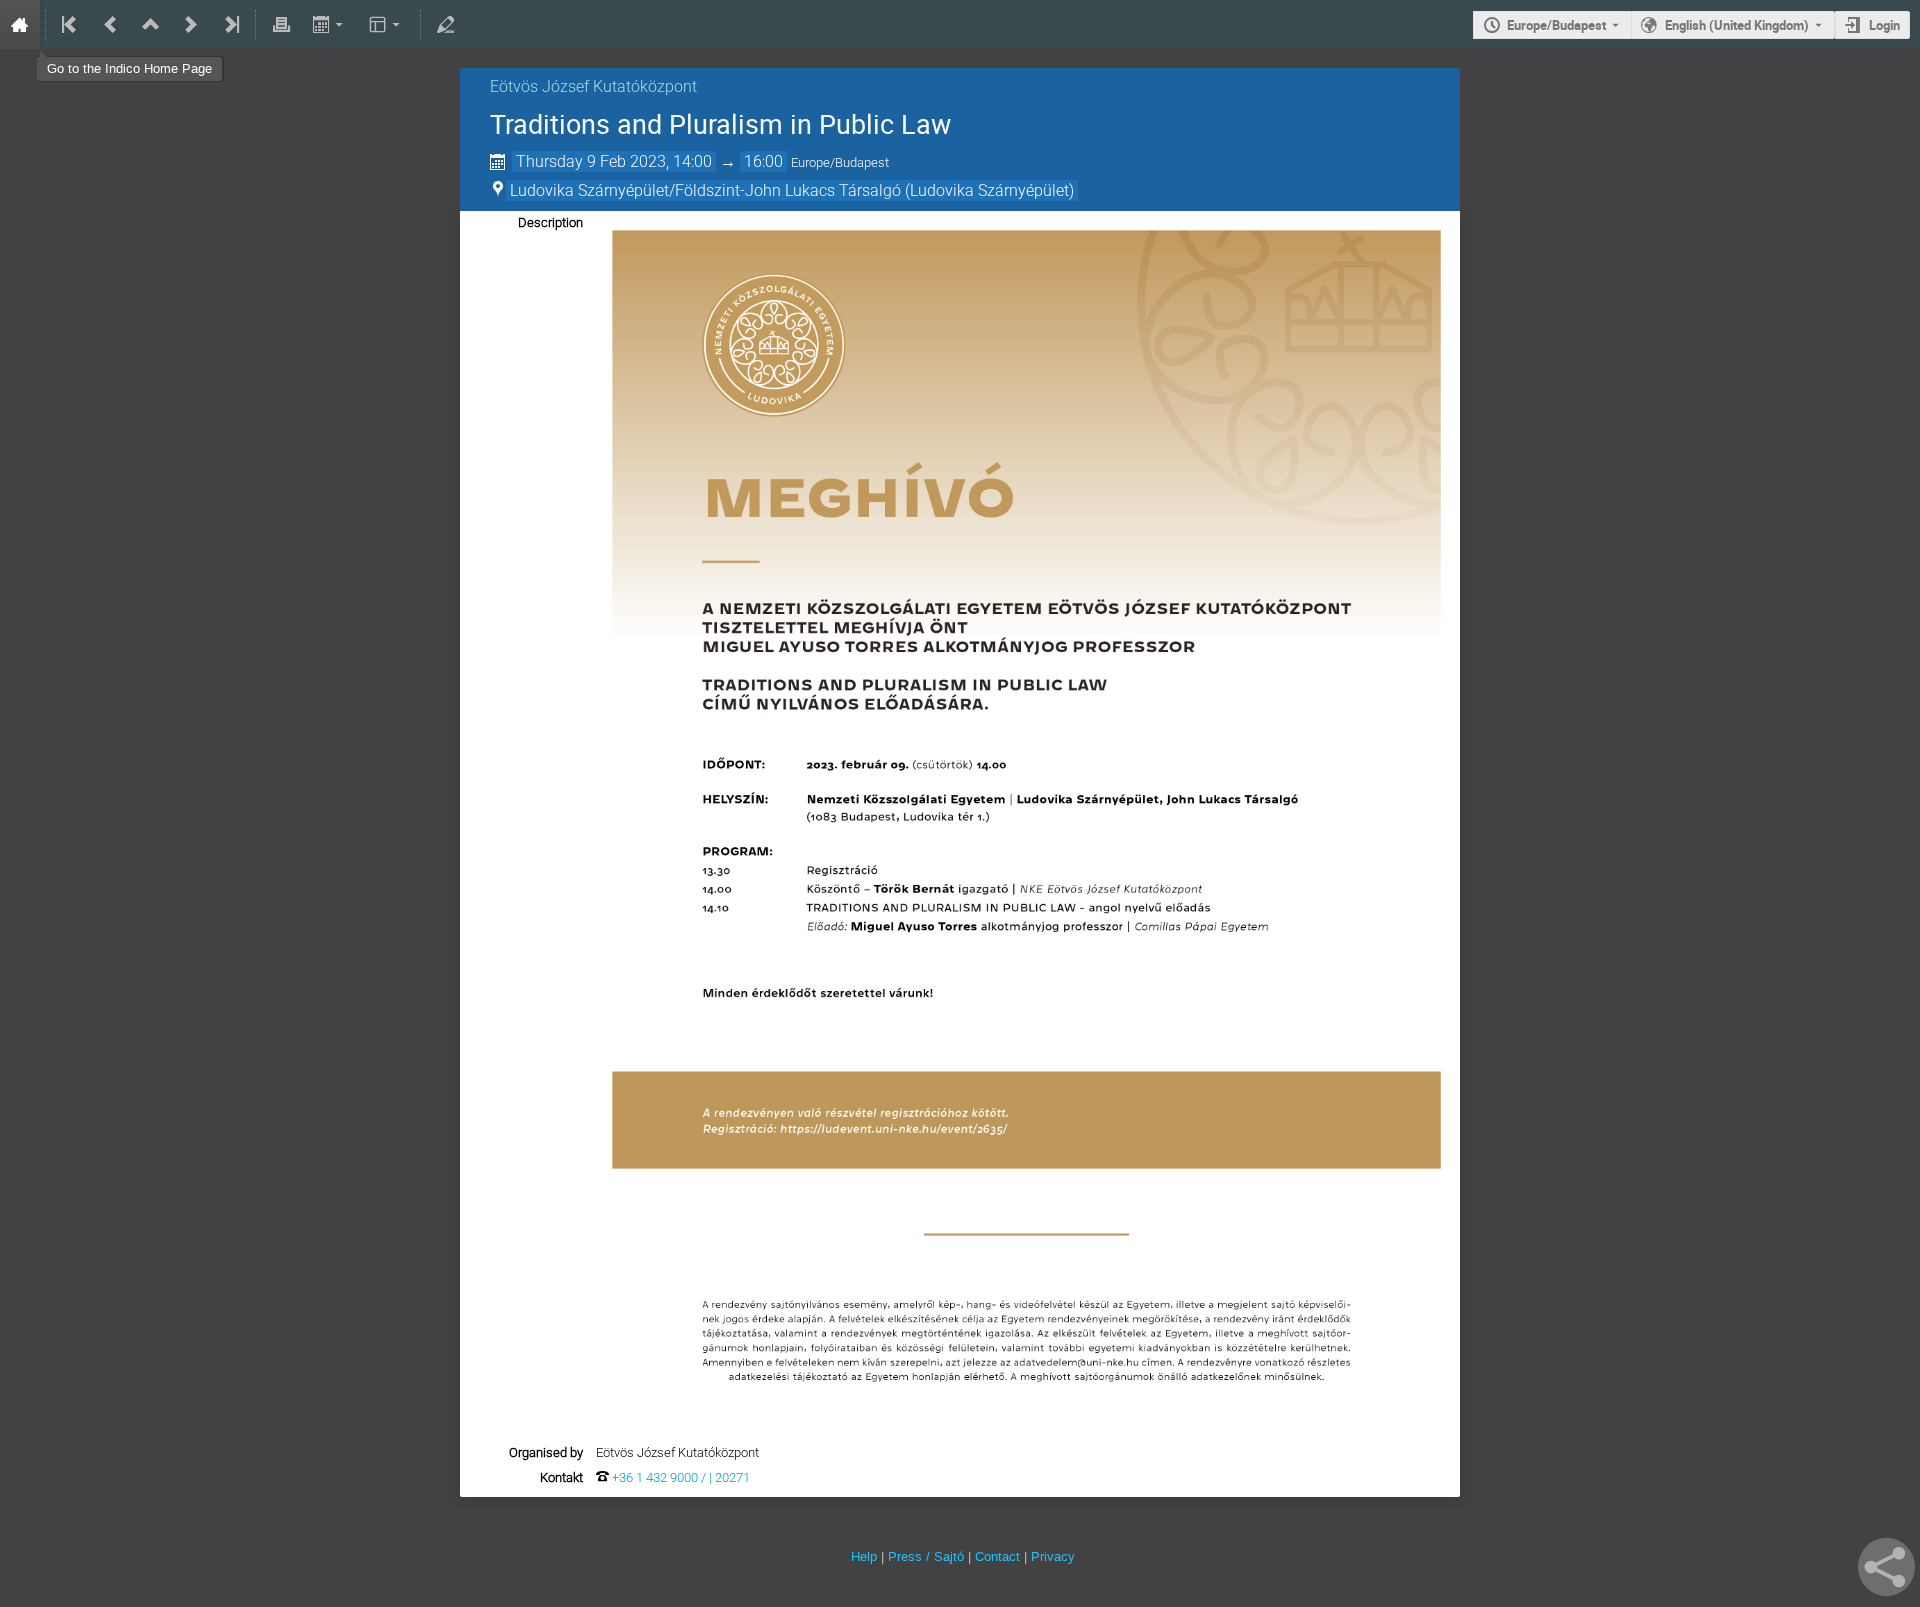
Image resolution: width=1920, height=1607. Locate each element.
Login (1884, 25)
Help (864, 1556)
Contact (997, 1556)
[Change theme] (386, 25)
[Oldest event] (71, 25)
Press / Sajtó (926, 1556)
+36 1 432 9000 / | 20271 (681, 1477)
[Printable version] (281, 25)
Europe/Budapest (1556, 25)
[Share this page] (1886, 1567)
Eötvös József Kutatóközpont (593, 86)
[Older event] (111, 25)
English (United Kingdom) (1737, 25)
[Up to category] (151, 25)
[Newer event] (191, 25)
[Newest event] (230, 25)
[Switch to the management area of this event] (446, 25)
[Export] (329, 25)
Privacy (1053, 1556)
